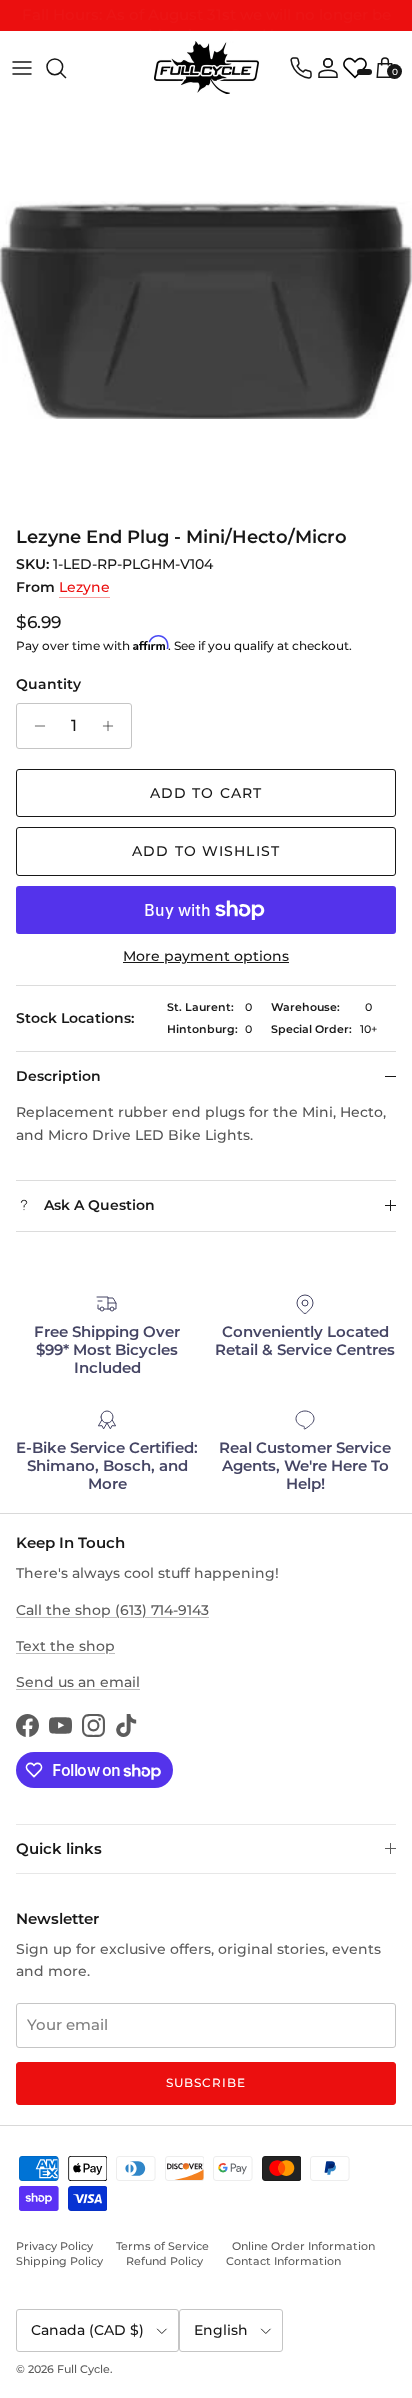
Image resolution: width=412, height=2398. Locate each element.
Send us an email (78, 1682)
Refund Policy (164, 2261)
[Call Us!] (301, 68)
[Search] (66, 68)
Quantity (48, 684)
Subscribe (206, 2082)
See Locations (319, 23)
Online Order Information (303, 2246)
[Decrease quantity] (34, 726)
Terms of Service (162, 2246)
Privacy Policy (54, 2246)
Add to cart (206, 793)
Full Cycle (83, 2369)
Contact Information (283, 2261)
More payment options (206, 956)
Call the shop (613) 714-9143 (112, 1610)
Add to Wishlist (206, 851)
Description (58, 1076)
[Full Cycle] (206, 67)
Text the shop (65, 1646)
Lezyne (84, 587)
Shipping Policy (59, 2261)
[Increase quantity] (113, 726)
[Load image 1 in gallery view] (206, 310)
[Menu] (22, 68)
